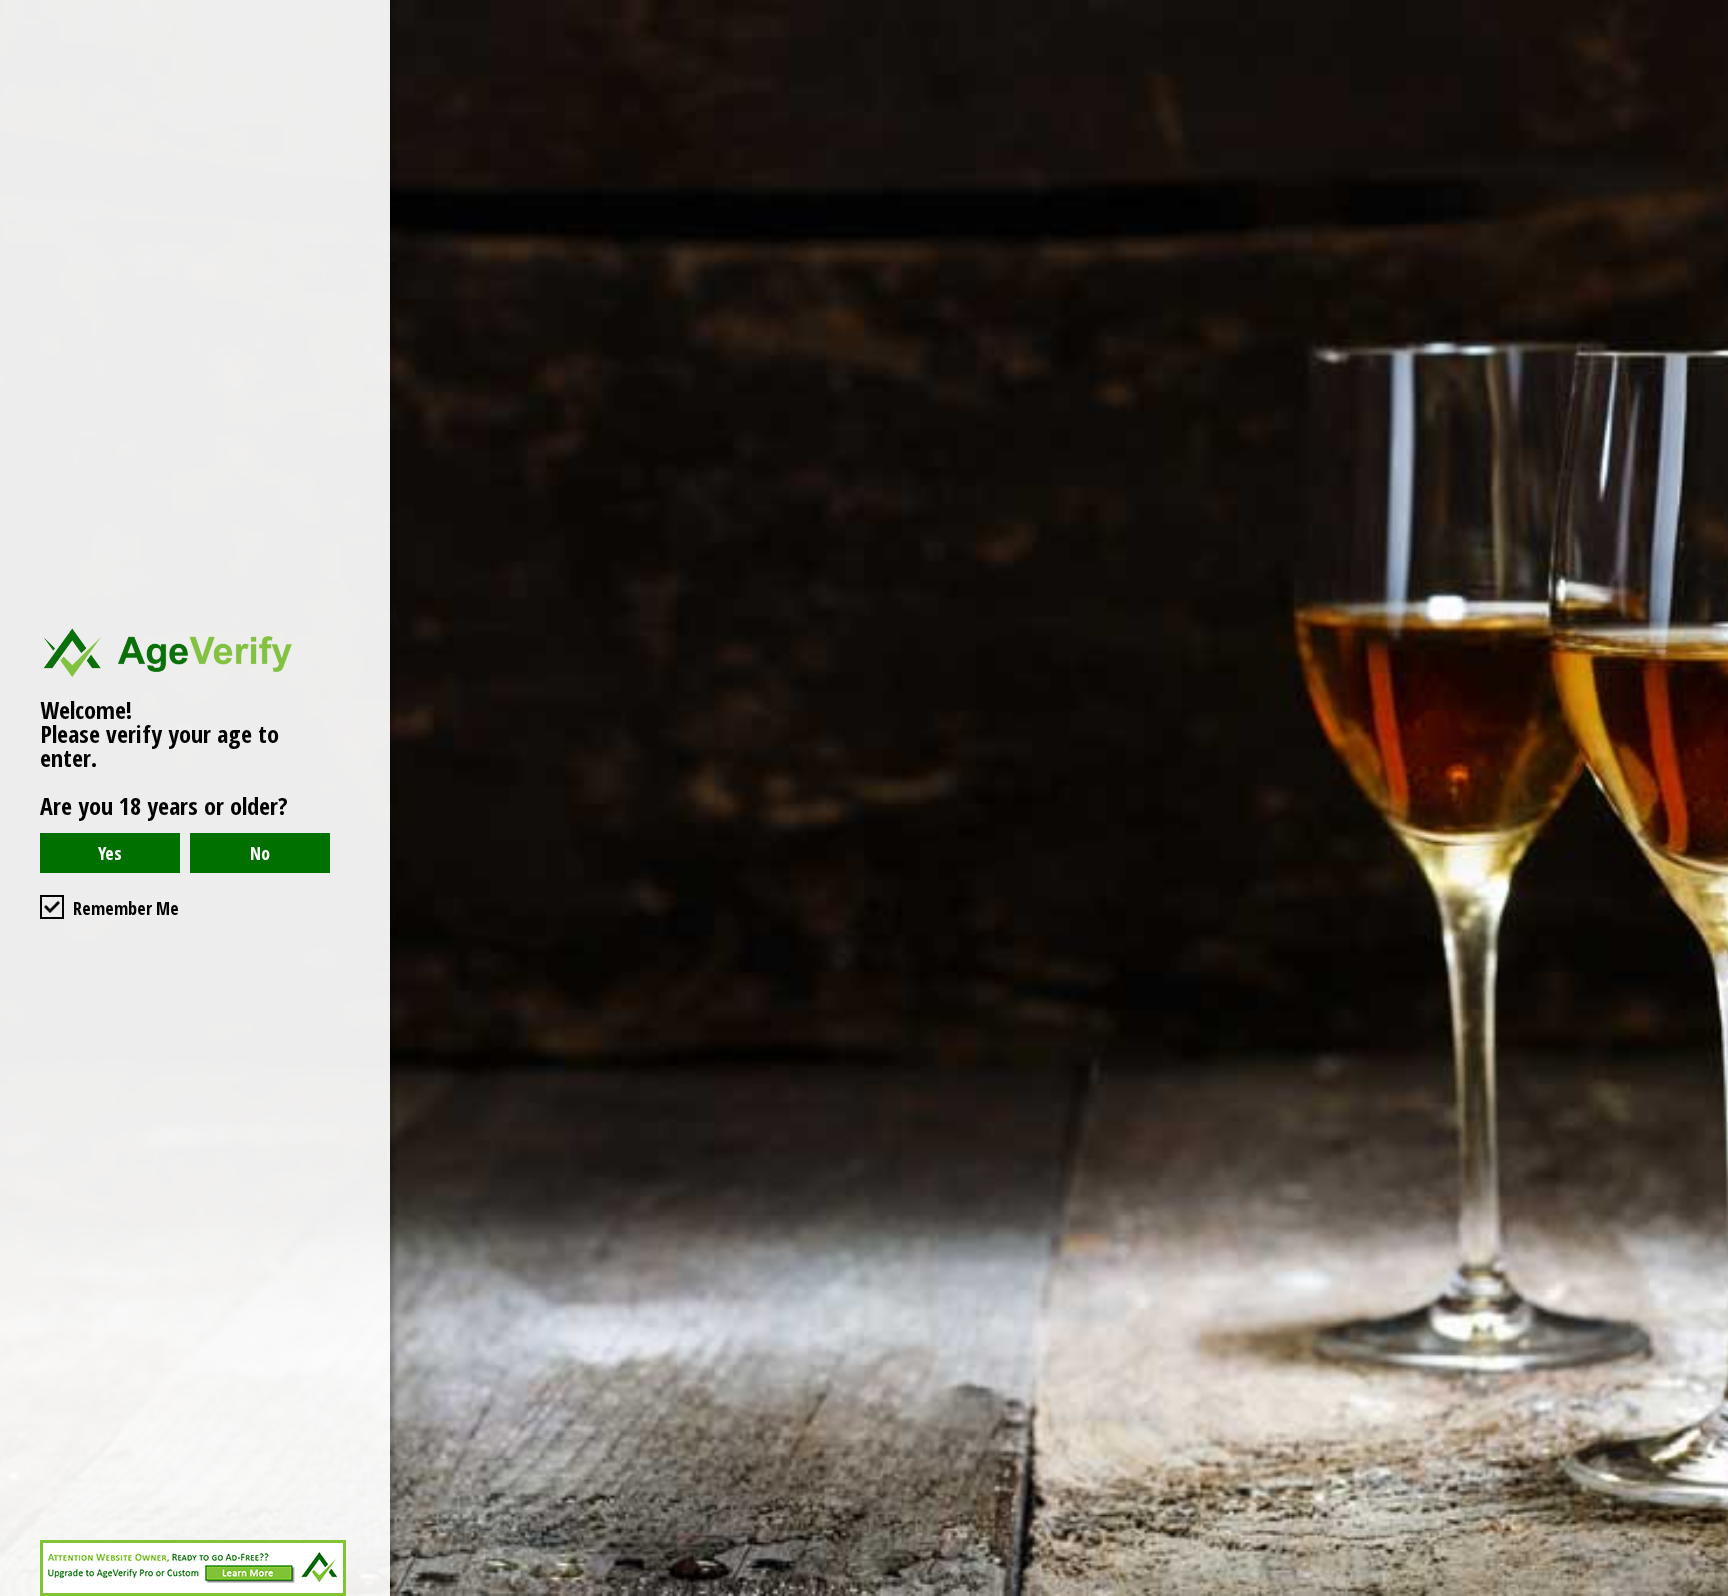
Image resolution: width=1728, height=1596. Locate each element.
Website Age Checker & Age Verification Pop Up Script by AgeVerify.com (1703, 1591)
